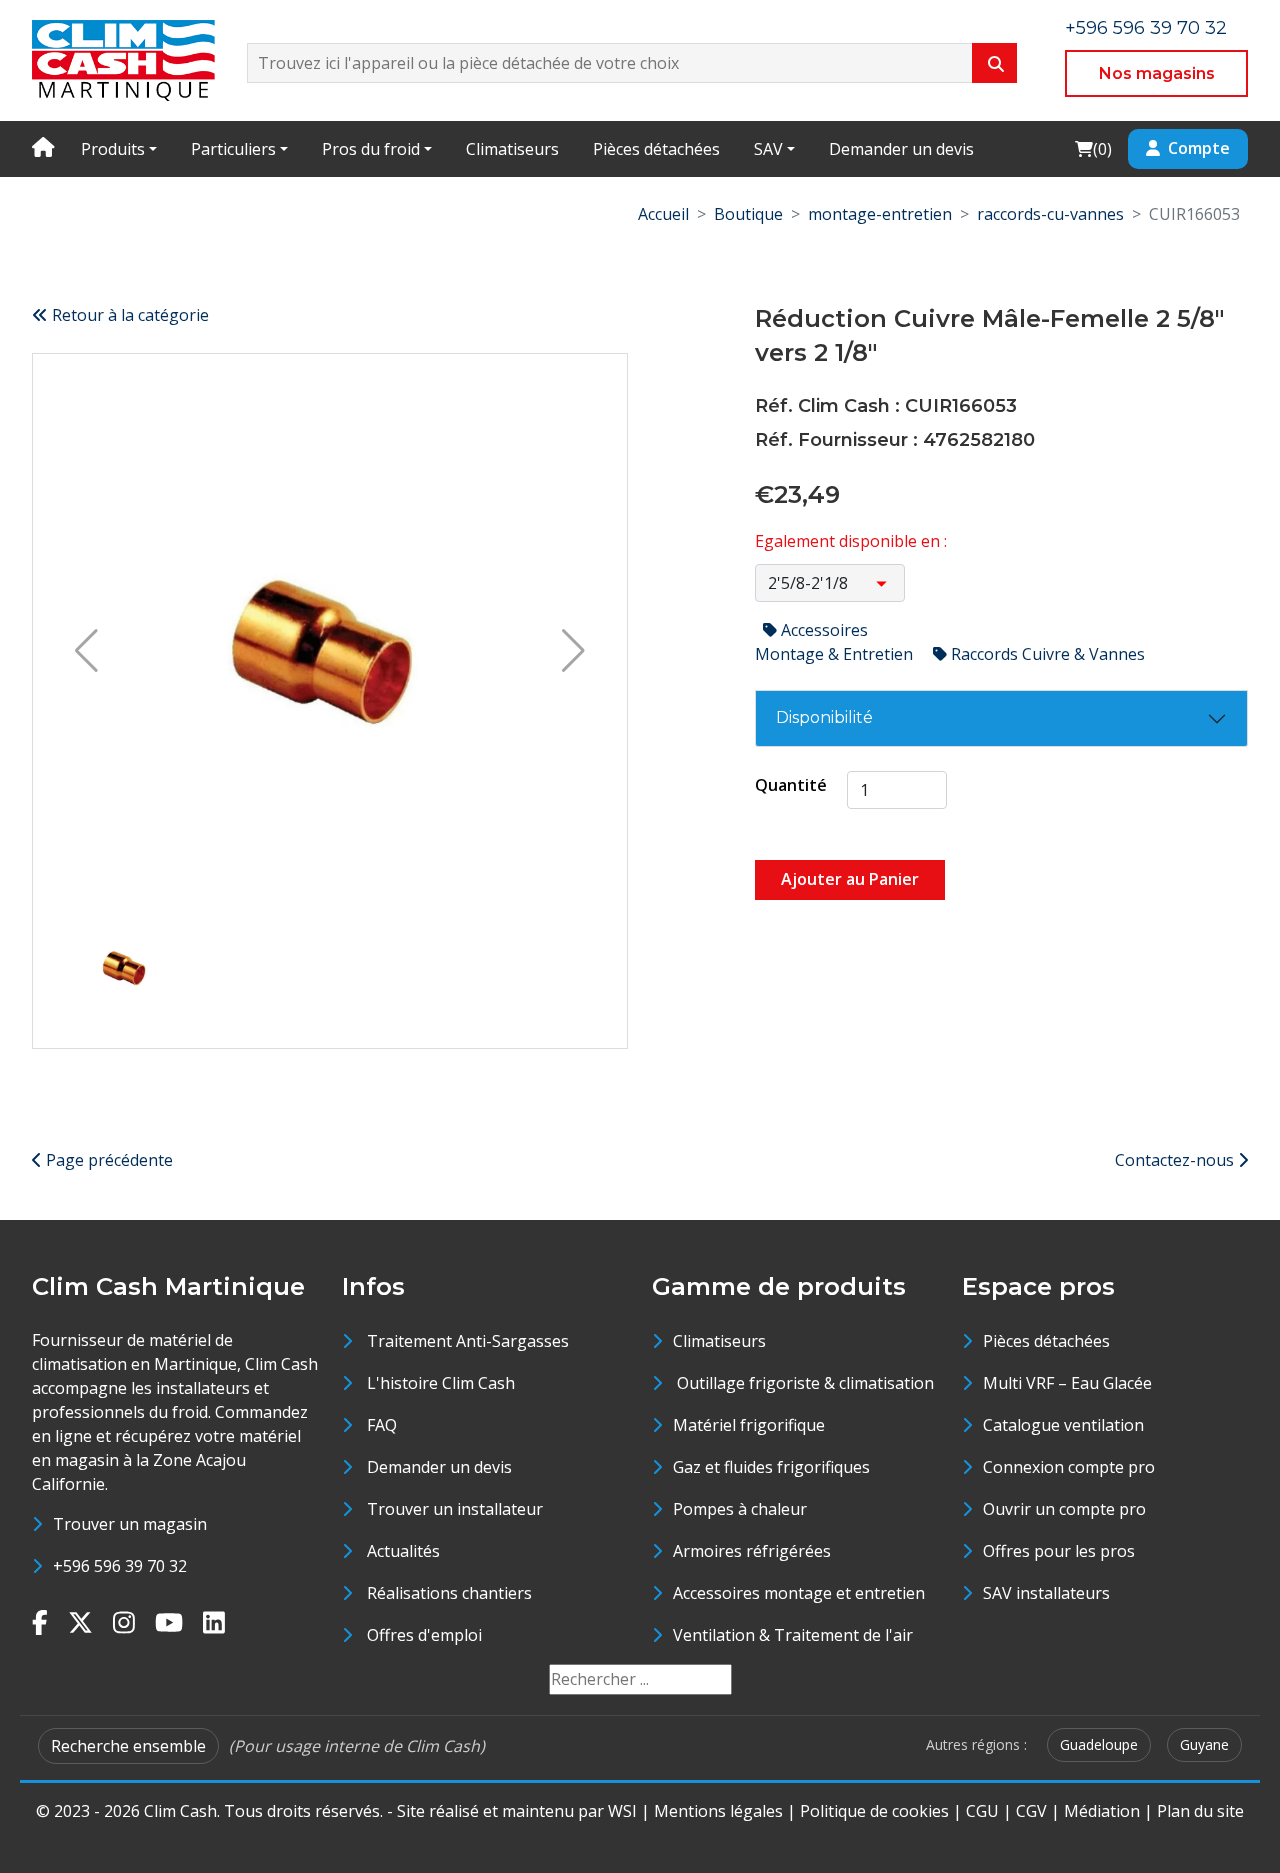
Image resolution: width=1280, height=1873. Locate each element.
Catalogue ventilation (1063, 1425)
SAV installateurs (1046, 1593)
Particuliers (233, 149)
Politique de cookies (874, 1811)
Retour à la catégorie (128, 315)
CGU (982, 1811)
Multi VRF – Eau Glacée (1067, 1383)
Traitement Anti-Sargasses (468, 1341)
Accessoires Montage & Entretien (836, 642)
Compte (1199, 148)
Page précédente (107, 1160)
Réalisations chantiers (449, 1593)
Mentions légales (718, 1811)
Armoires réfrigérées (752, 1551)
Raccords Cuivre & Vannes (1046, 654)
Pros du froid (371, 149)
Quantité (791, 785)
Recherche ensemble (128, 1746)
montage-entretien (880, 214)
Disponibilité (824, 717)
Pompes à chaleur (740, 1509)
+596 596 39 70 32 (1146, 28)
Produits (113, 149)
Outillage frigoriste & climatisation (803, 1383)
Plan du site (1200, 1811)
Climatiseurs (512, 149)
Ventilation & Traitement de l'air (793, 1635)
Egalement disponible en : (851, 541)
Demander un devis (901, 149)
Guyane (1204, 1744)
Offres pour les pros (1059, 1551)
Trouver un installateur (455, 1509)
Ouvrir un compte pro (1064, 1509)
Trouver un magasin (130, 1524)
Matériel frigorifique (749, 1425)
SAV (768, 149)
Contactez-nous (1176, 1160)
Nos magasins (1157, 73)
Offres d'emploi (424, 1635)
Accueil (663, 214)
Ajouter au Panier (850, 879)
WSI (622, 1811)
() (1093, 148)
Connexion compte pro (1069, 1467)
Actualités (403, 1551)
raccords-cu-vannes (1050, 214)
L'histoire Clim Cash (441, 1383)
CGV (1031, 1811)
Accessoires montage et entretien (799, 1593)
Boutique (748, 214)
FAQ (382, 1425)
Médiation (1102, 1811)
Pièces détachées (656, 149)
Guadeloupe (1099, 1744)
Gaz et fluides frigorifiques (771, 1467)
